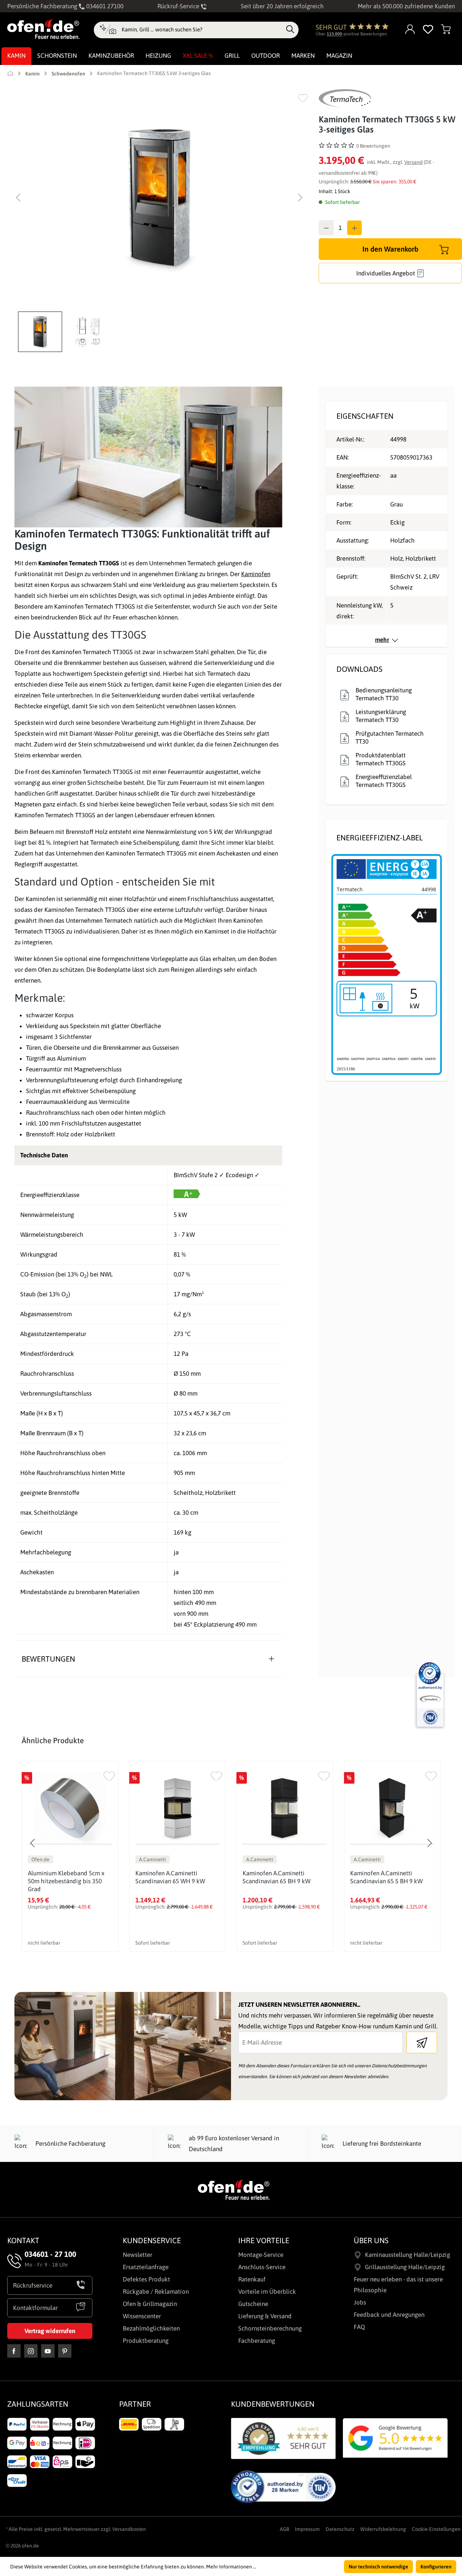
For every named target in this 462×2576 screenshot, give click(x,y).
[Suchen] (290, 30)
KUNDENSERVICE (152, 2240)
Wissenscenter (142, 2316)
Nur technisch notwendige (378, 2567)
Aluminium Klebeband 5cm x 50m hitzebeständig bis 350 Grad (66, 1881)
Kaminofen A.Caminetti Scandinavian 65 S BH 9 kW (386, 1877)
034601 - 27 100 (50, 2254)
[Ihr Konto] (410, 30)
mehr (382, 640)
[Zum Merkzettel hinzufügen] (303, 98)
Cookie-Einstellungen (436, 2529)
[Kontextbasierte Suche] (108, 30)
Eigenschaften (365, 416)
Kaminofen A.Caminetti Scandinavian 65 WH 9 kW (170, 1877)
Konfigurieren (436, 2567)
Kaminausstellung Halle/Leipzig (407, 2255)
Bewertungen (48, 1659)
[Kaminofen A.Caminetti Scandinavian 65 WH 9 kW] (178, 1808)
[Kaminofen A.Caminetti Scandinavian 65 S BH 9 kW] (392, 1808)
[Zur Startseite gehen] (43, 29)
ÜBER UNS (371, 2240)
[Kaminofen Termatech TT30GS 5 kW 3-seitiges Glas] (159, 197)
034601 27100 (104, 6)
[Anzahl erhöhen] (354, 228)
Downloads (359, 669)
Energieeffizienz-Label (380, 837)
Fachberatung (257, 2341)
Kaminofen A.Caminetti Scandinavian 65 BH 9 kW (276, 1877)
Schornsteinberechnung (270, 2328)
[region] (159, 221)
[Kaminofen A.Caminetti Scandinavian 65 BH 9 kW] (285, 1808)
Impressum (307, 2529)
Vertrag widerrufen (50, 2331)
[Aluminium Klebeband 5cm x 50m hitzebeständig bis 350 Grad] (70, 1808)
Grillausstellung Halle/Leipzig (405, 2267)
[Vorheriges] (18, 197)
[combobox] (202, 30)
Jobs (360, 2302)
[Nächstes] (300, 197)
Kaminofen (256, 574)
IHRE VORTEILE (264, 2240)
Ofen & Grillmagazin (150, 2304)
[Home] (10, 73)
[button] (42, 332)
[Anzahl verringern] (326, 228)
